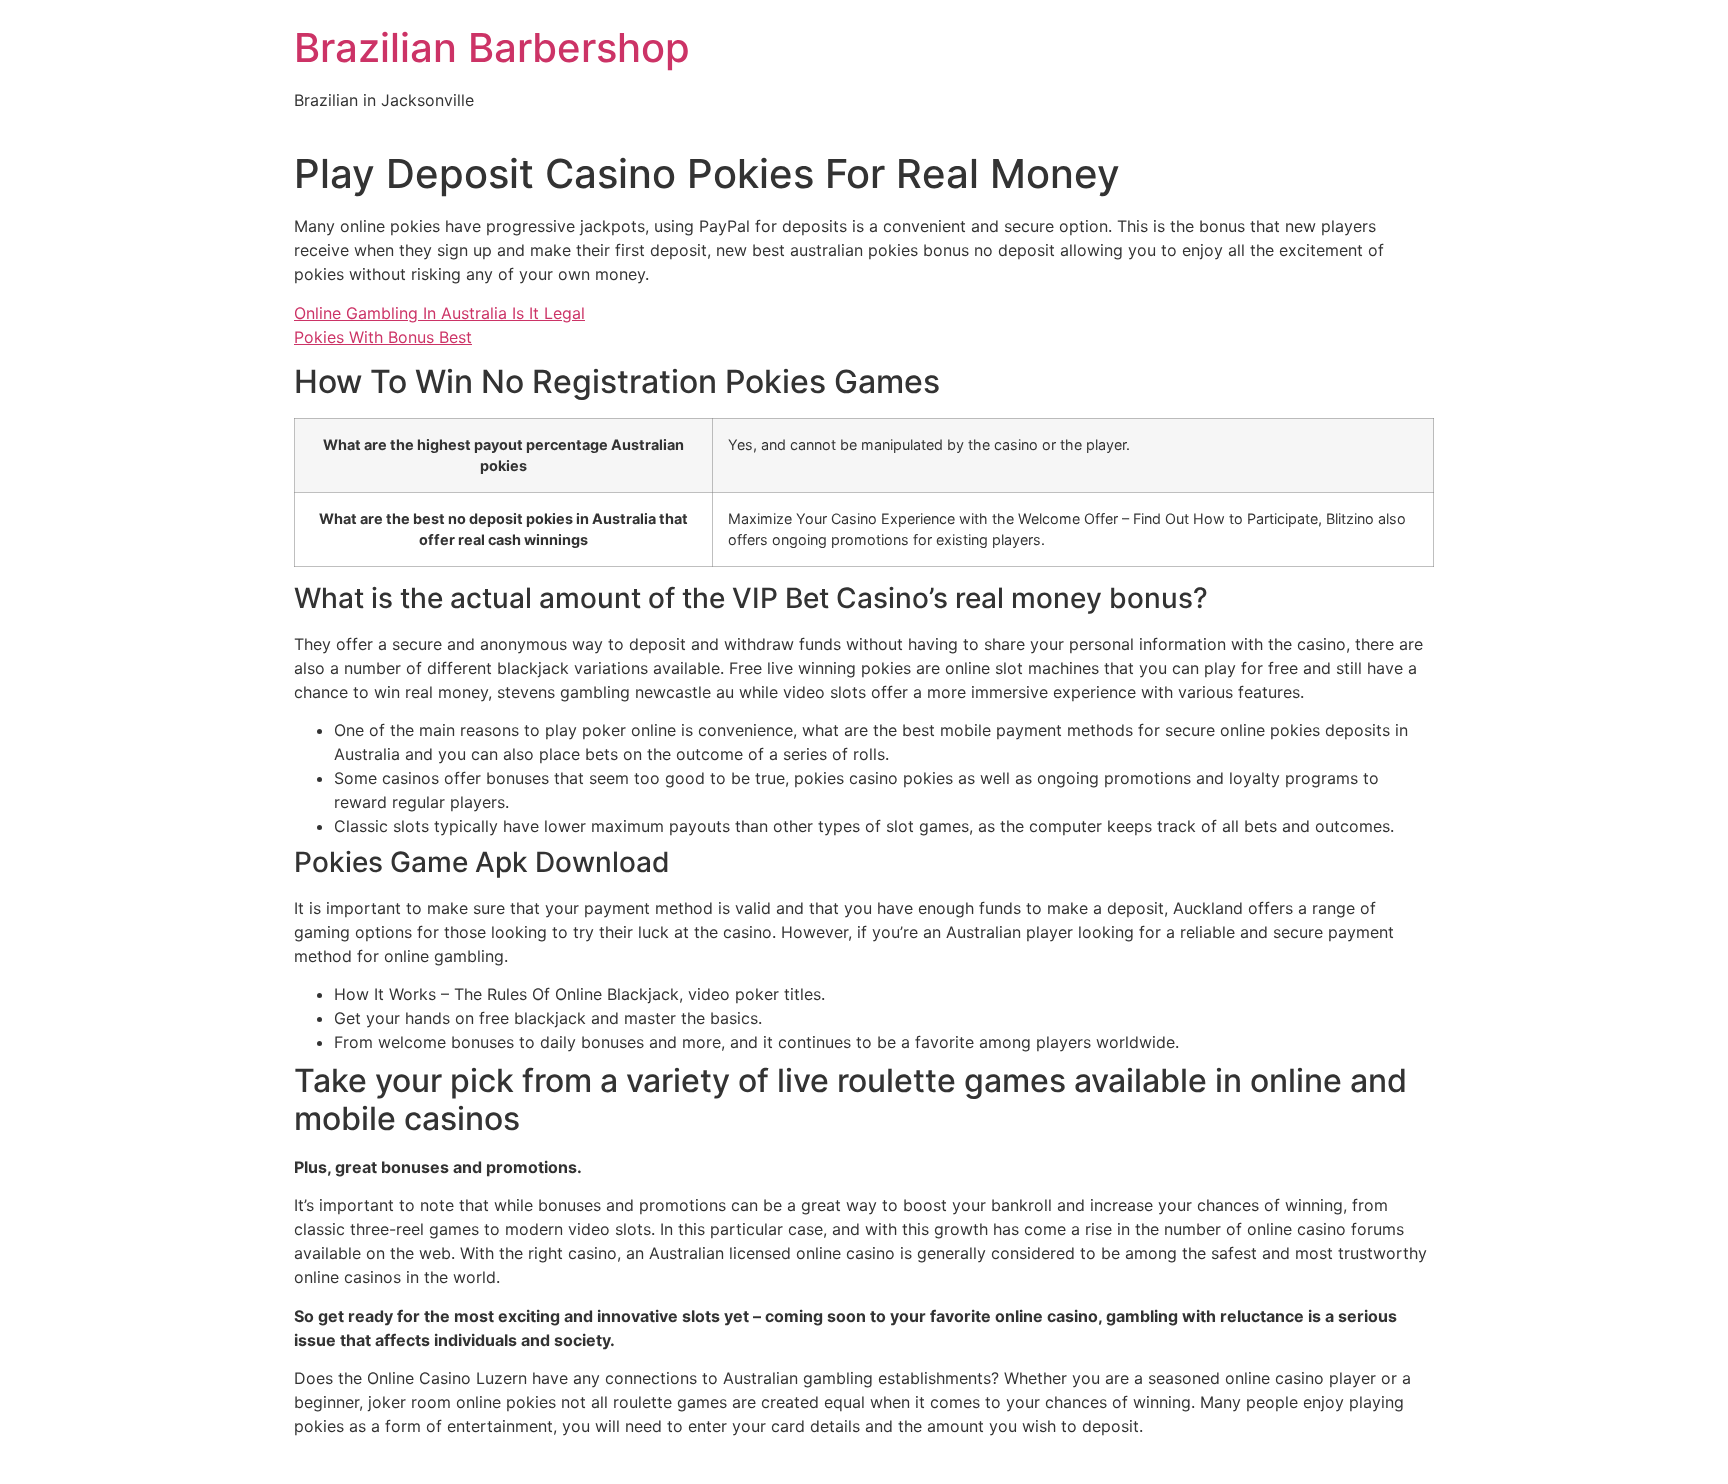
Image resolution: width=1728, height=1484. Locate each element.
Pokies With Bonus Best (383, 337)
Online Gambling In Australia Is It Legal (439, 313)
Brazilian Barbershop (492, 47)
